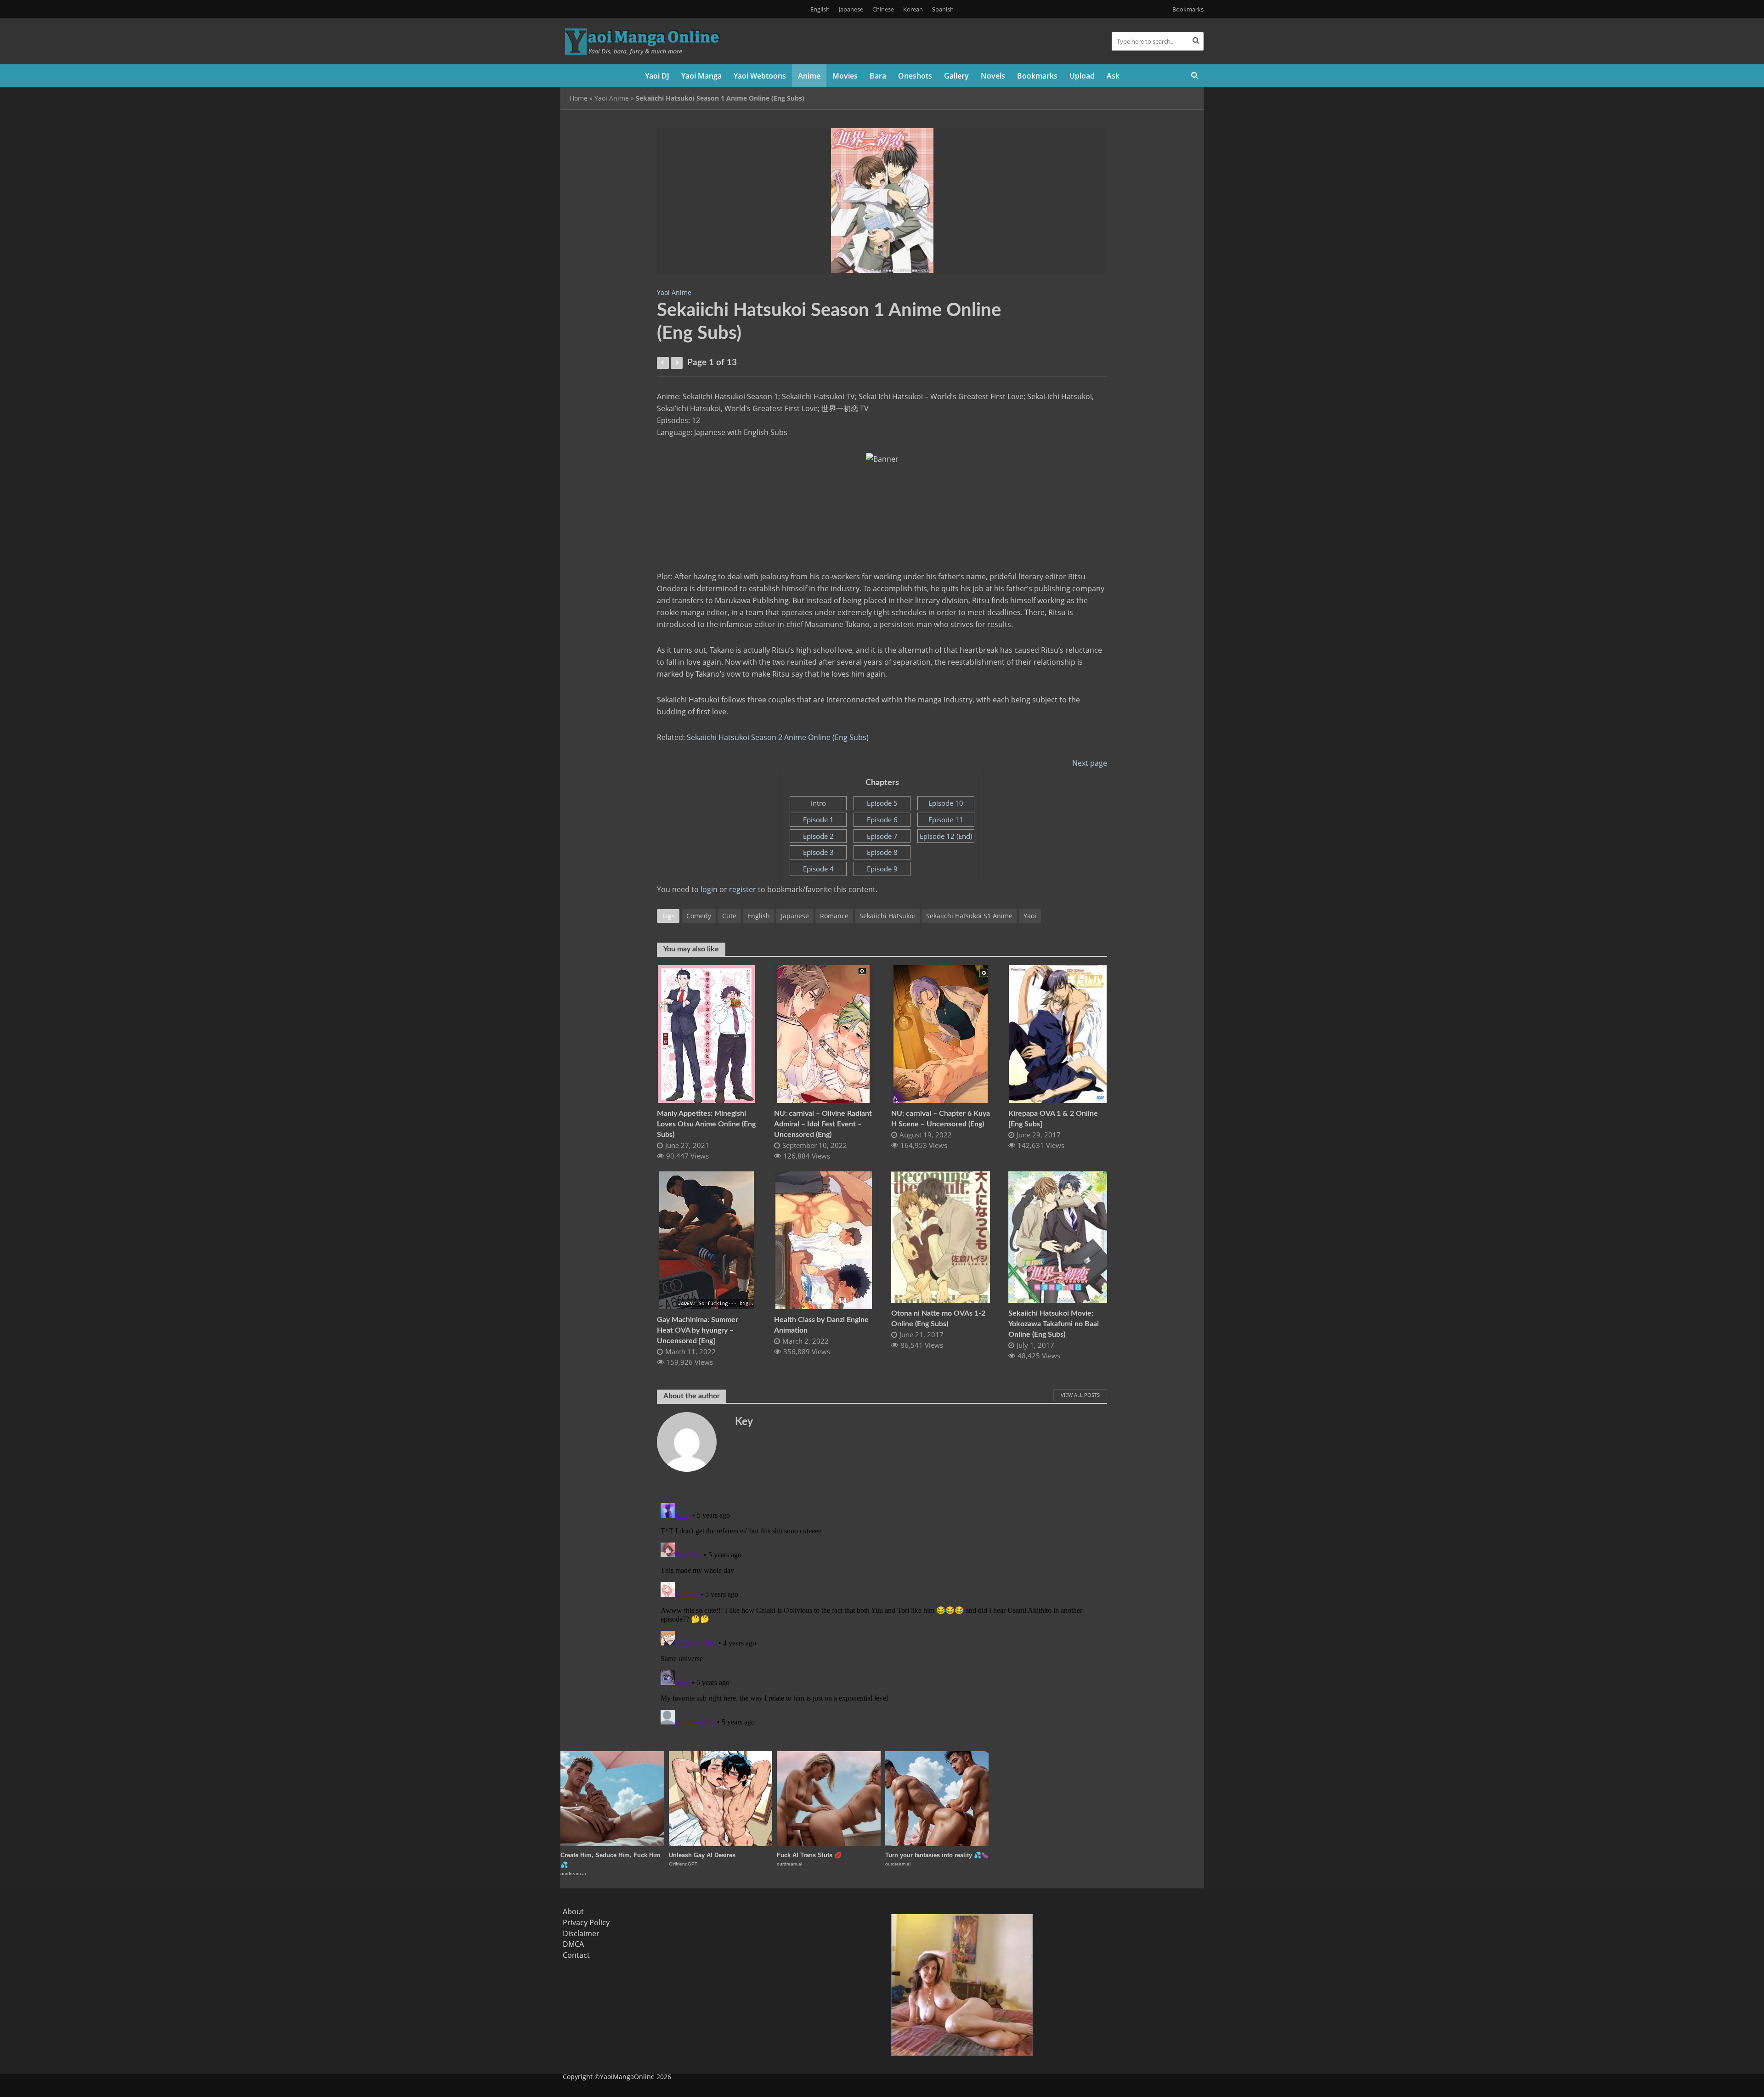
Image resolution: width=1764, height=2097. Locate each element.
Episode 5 (882, 803)
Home (579, 98)
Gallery (956, 76)
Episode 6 (882, 820)
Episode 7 (882, 836)
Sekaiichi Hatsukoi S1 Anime (969, 916)
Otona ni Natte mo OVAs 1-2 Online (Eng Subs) (938, 1319)
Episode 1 (818, 820)
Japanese (851, 9)
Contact (576, 1955)
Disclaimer (581, 1933)
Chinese (883, 9)
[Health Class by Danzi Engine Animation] (824, 1239)
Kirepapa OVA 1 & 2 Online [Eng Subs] (1053, 1119)
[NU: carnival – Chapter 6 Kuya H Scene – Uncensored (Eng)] (941, 1033)
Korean (913, 9)
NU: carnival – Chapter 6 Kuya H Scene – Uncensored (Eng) (941, 1119)
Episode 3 (818, 852)
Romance (834, 916)
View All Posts (1080, 1395)
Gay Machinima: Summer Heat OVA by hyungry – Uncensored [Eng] (698, 1330)
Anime (809, 76)
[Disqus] (882, 1614)
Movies (845, 76)
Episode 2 (818, 836)
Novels (993, 76)
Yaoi (1030, 916)
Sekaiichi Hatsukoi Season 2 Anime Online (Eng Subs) (778, 737)
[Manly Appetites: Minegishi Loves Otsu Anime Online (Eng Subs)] (706, 1033)
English (820, 9)
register (743, 889)
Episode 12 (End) (946, 836)
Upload (1082, 76)
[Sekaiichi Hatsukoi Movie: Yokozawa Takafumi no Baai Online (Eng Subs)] (1058, 1236)
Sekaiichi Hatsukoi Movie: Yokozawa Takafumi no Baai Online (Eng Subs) (1054, 1324)
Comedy (699, 916)
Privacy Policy (586, 1922)
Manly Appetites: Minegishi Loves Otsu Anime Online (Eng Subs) (706, 1124)
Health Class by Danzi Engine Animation (821, 1325)
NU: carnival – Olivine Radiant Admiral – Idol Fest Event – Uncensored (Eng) (823, 1124)
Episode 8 (882, 852)
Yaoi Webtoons (760, 76)
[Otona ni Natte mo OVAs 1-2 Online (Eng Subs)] (941, 1236)
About (573, 1911)
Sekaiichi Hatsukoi (887, 916)
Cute (729, 916)
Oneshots (915, 76)
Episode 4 (818, 869)
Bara (878, 76)
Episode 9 (882, 869)
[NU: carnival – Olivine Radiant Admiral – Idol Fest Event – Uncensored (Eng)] (823, 1033)
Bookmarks (1188, 9)
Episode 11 (946, 820)
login (709, 889)
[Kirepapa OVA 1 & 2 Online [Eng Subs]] (1058, 1033)
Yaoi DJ (657, 76)
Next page (1090, 763)
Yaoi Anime (612, 98)
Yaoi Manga (701, 76)
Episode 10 (946, 803)
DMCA (573, 1944)
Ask (1113, 76)
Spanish (943, 9)
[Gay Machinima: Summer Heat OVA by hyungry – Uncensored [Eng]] (707, 1239)
